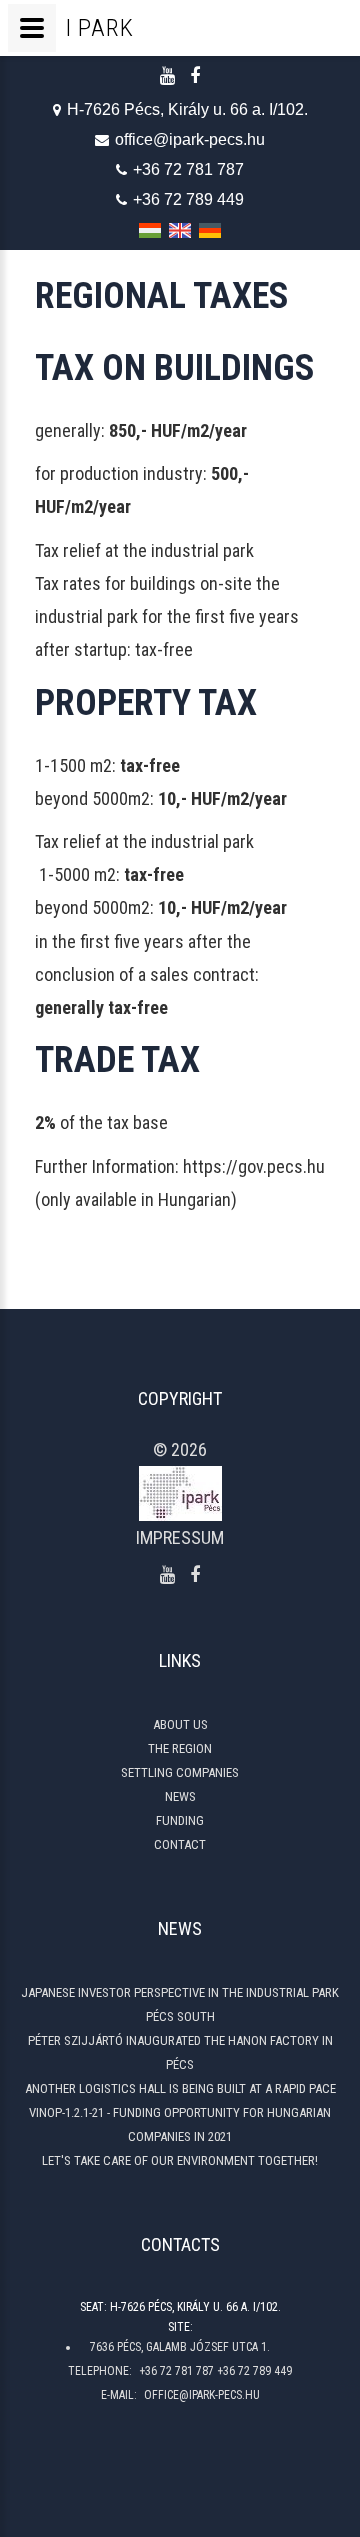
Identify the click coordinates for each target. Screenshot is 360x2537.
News (180, 1796)
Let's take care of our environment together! (180, 2160)
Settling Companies (180, 1772)
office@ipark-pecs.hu (190, 139)
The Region (180, 1748)
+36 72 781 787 (188, 169)
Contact (180, 1844)
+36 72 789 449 (188, 199)
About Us (180, 1724)
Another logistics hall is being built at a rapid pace (180, 2088)
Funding (180, 1820)
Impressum (180, 1537)
